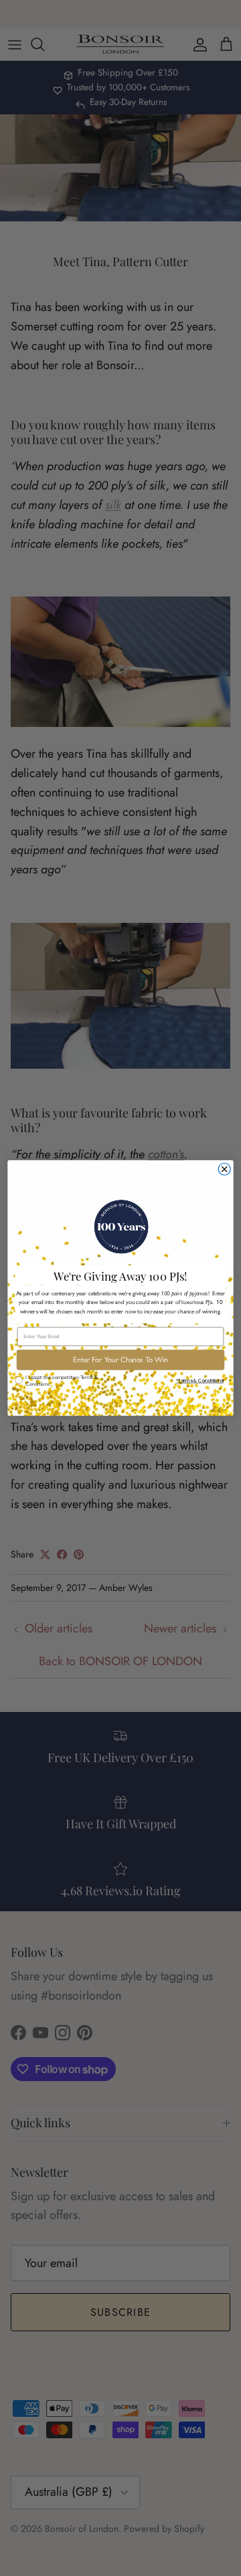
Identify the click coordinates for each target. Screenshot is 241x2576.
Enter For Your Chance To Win (120, 1360)
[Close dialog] (224, 1169)
